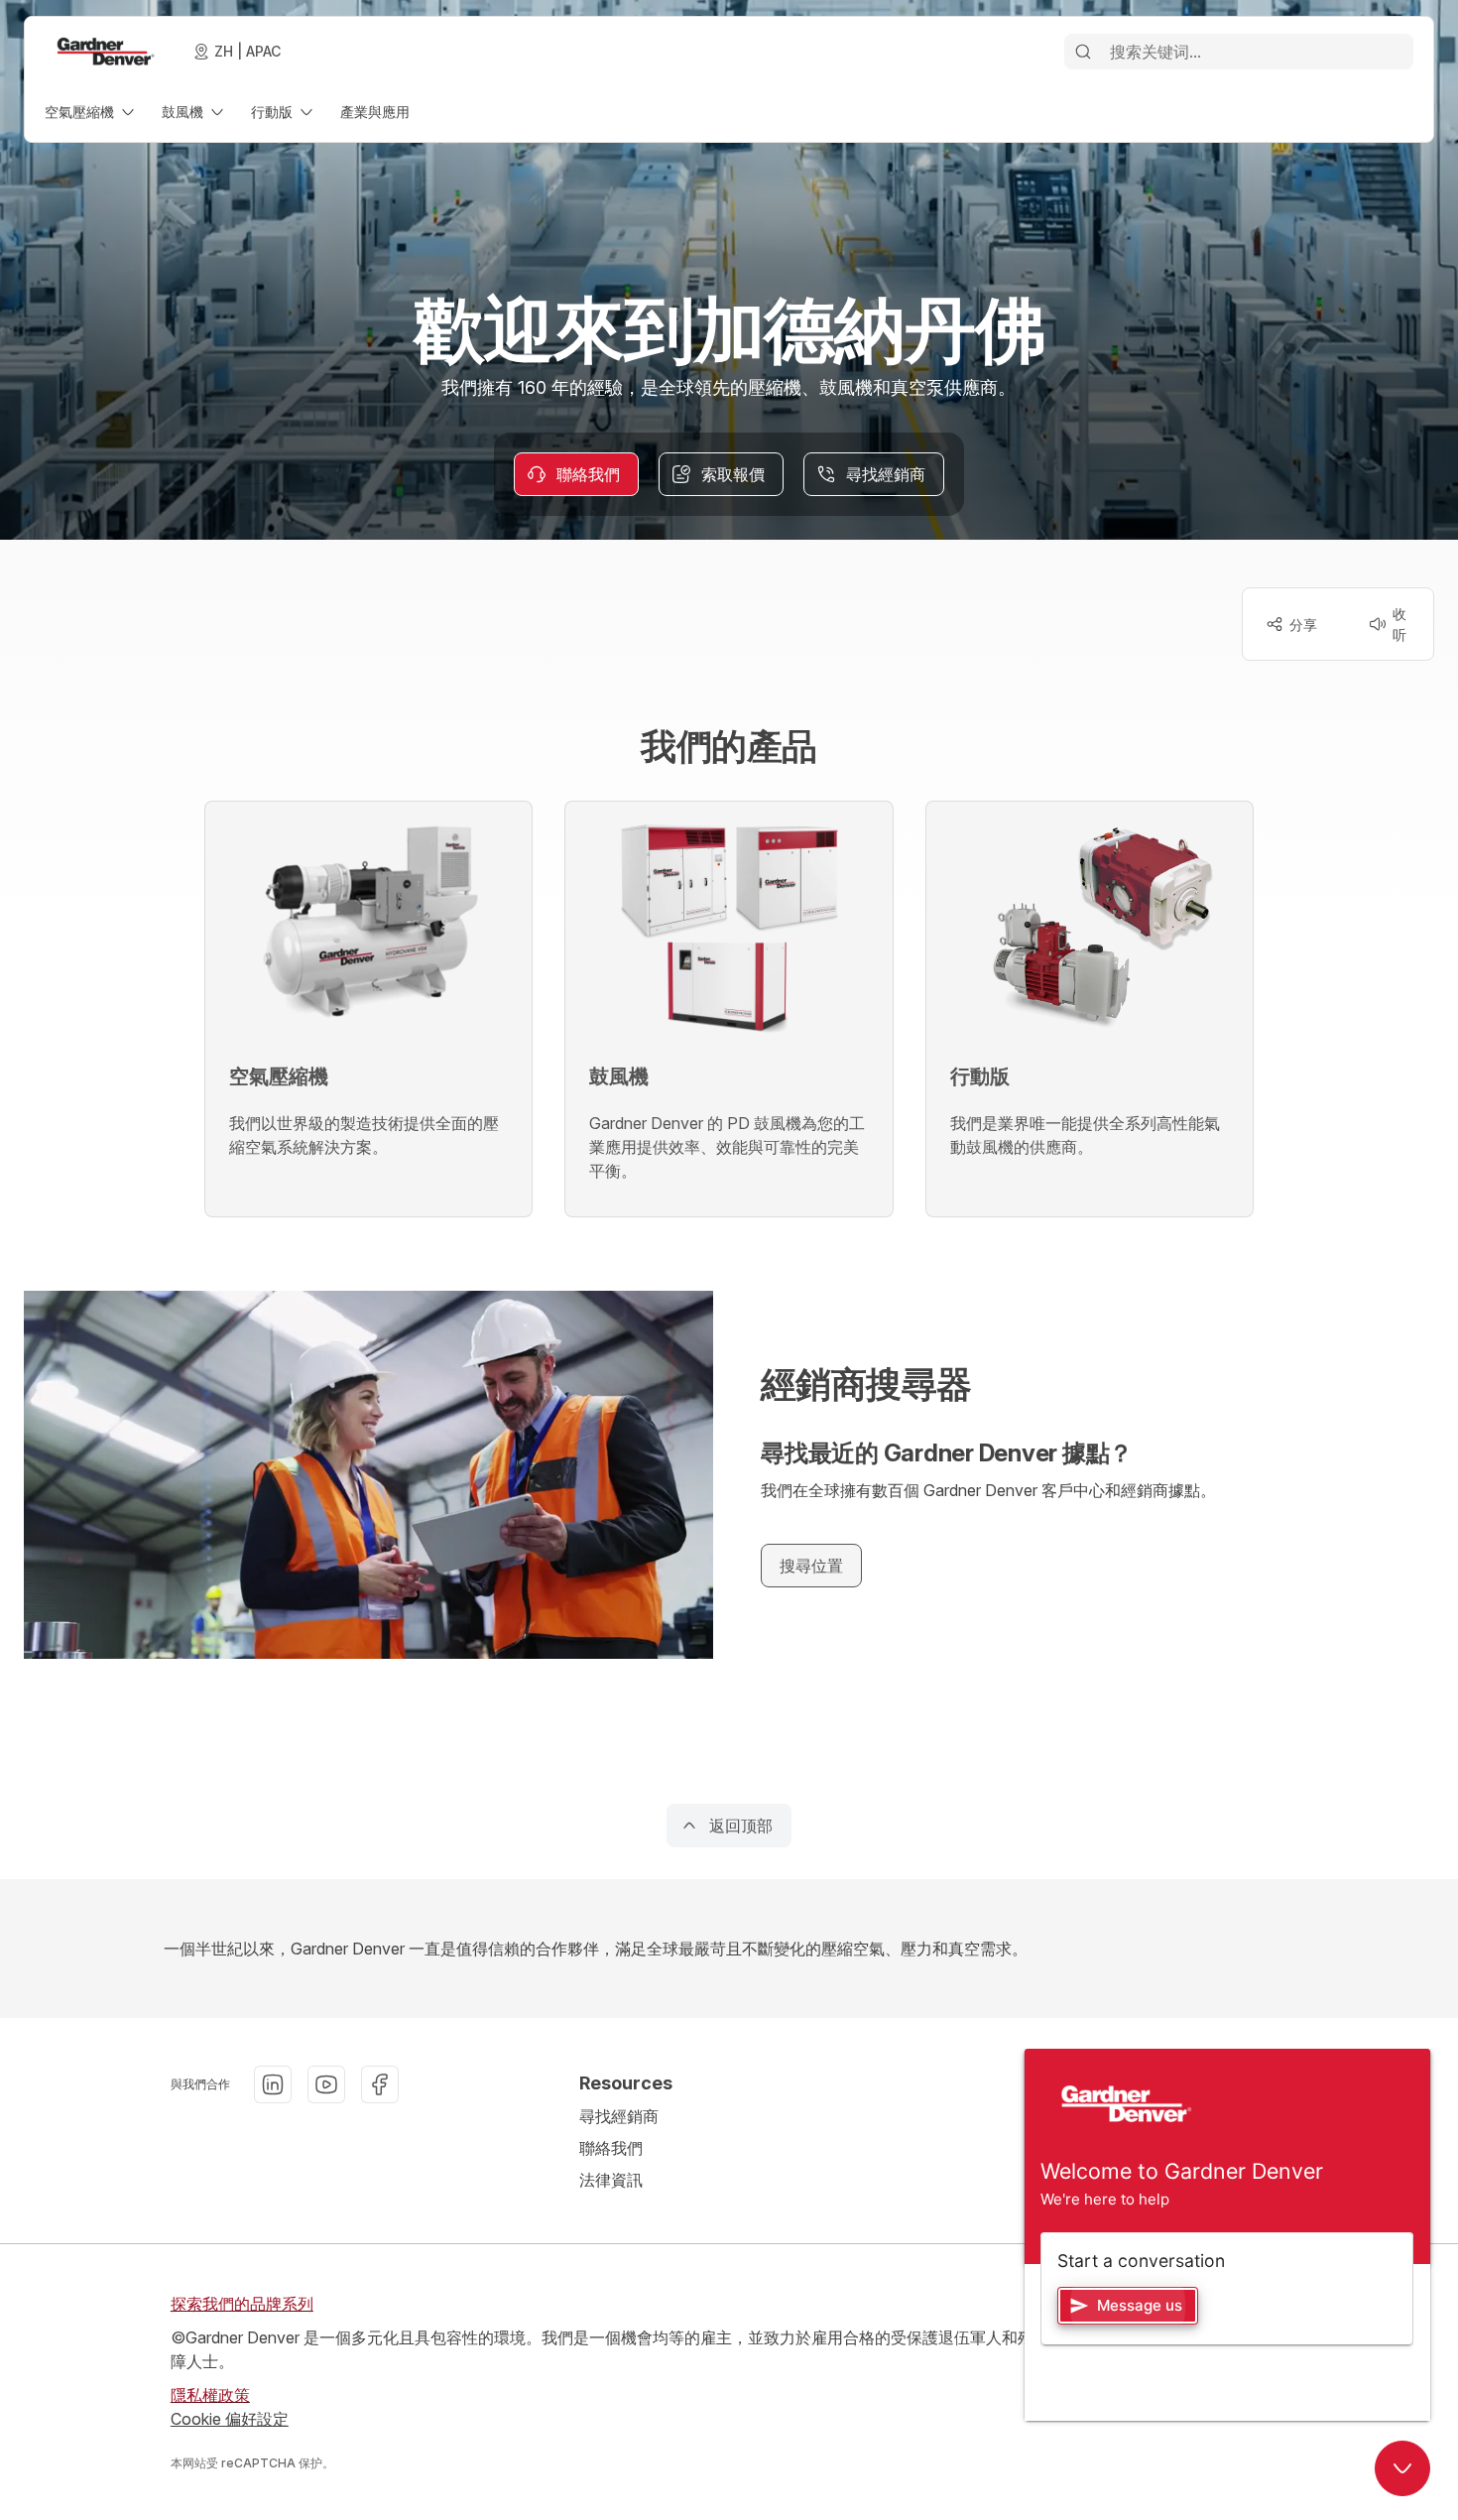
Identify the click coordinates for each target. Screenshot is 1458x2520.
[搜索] (1083, 52)
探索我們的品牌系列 (242, 2304)
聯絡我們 (611, 2148)
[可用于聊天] (1402, 2468)
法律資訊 (611, 2180)
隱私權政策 (210, 2395)
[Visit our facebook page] (380, 2084)
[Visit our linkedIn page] (273, 2084)
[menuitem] (91, 112)
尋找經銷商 (619, 2116)
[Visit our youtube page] (326, 2084)
